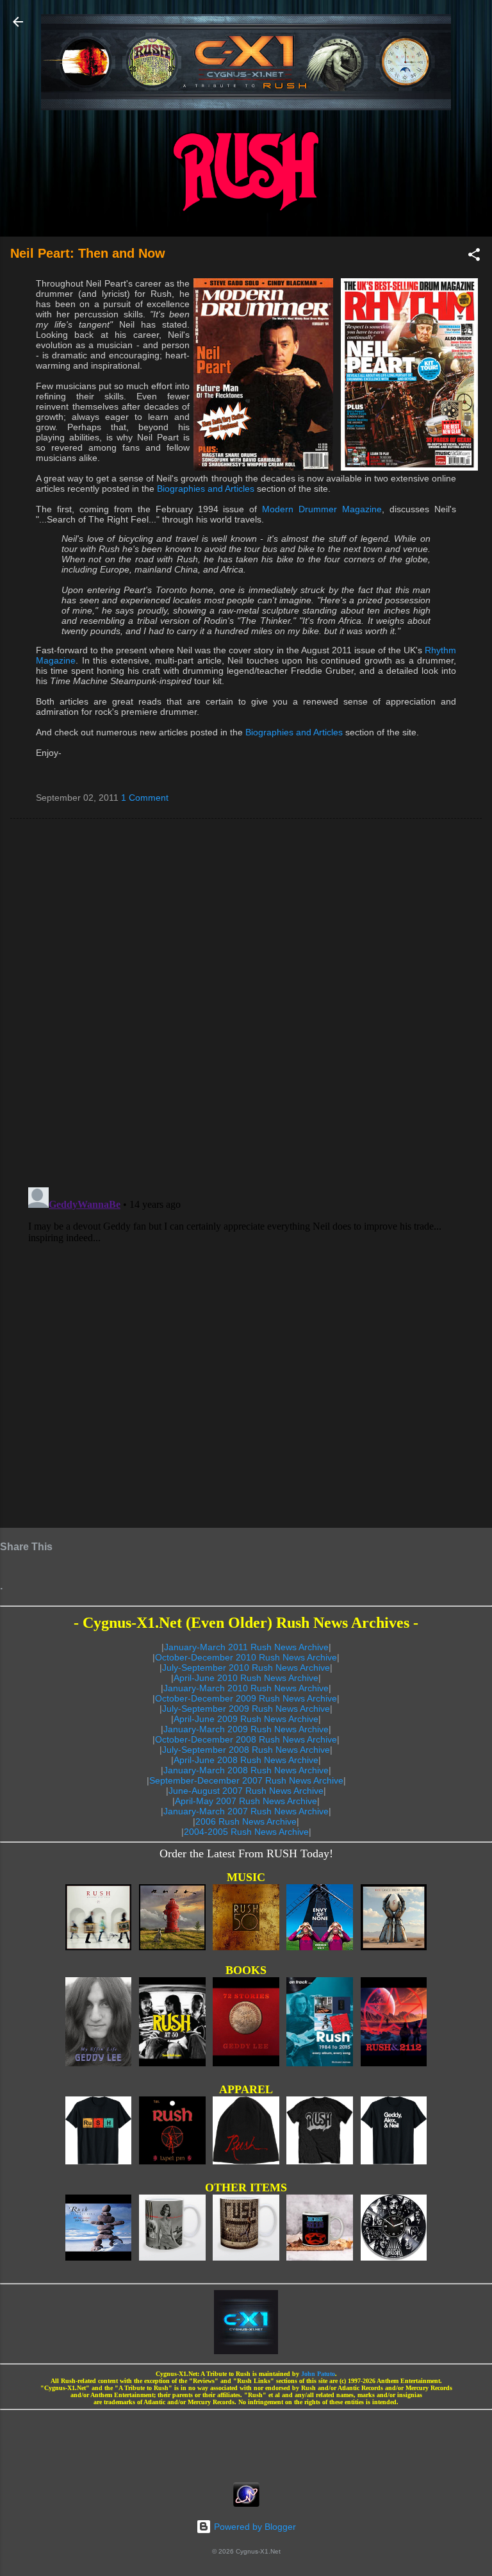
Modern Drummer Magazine (322, 509)
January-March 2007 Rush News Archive (246, 1811)
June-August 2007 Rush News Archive (246, 1791)
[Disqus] (246, 1002)
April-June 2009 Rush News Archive (246, 1719)
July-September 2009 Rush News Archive (246, 1709)
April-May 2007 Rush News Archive (246, 1801)
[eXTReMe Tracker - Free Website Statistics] (246, 2504)
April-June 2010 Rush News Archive (246, 1678)
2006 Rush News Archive (246, 1821)
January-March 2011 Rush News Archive (246, 1647)
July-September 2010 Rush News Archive (246, 1668)
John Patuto (318, 2374)
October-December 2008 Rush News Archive (246, 1739)
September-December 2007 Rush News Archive (246, 1780)
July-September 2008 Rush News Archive (246, 1750)
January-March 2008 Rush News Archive (246, 1770)
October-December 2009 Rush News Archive (246, 1698)
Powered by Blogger (254, 2527)
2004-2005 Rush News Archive (246, 1832)
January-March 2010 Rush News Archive (246, 1688)
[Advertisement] (246, 2442)
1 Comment (145, 798)
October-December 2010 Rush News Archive (246, 1657)
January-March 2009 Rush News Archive (246, 1729)
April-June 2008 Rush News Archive (246, 1760)
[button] (474, 257)
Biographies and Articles (206, 489)
